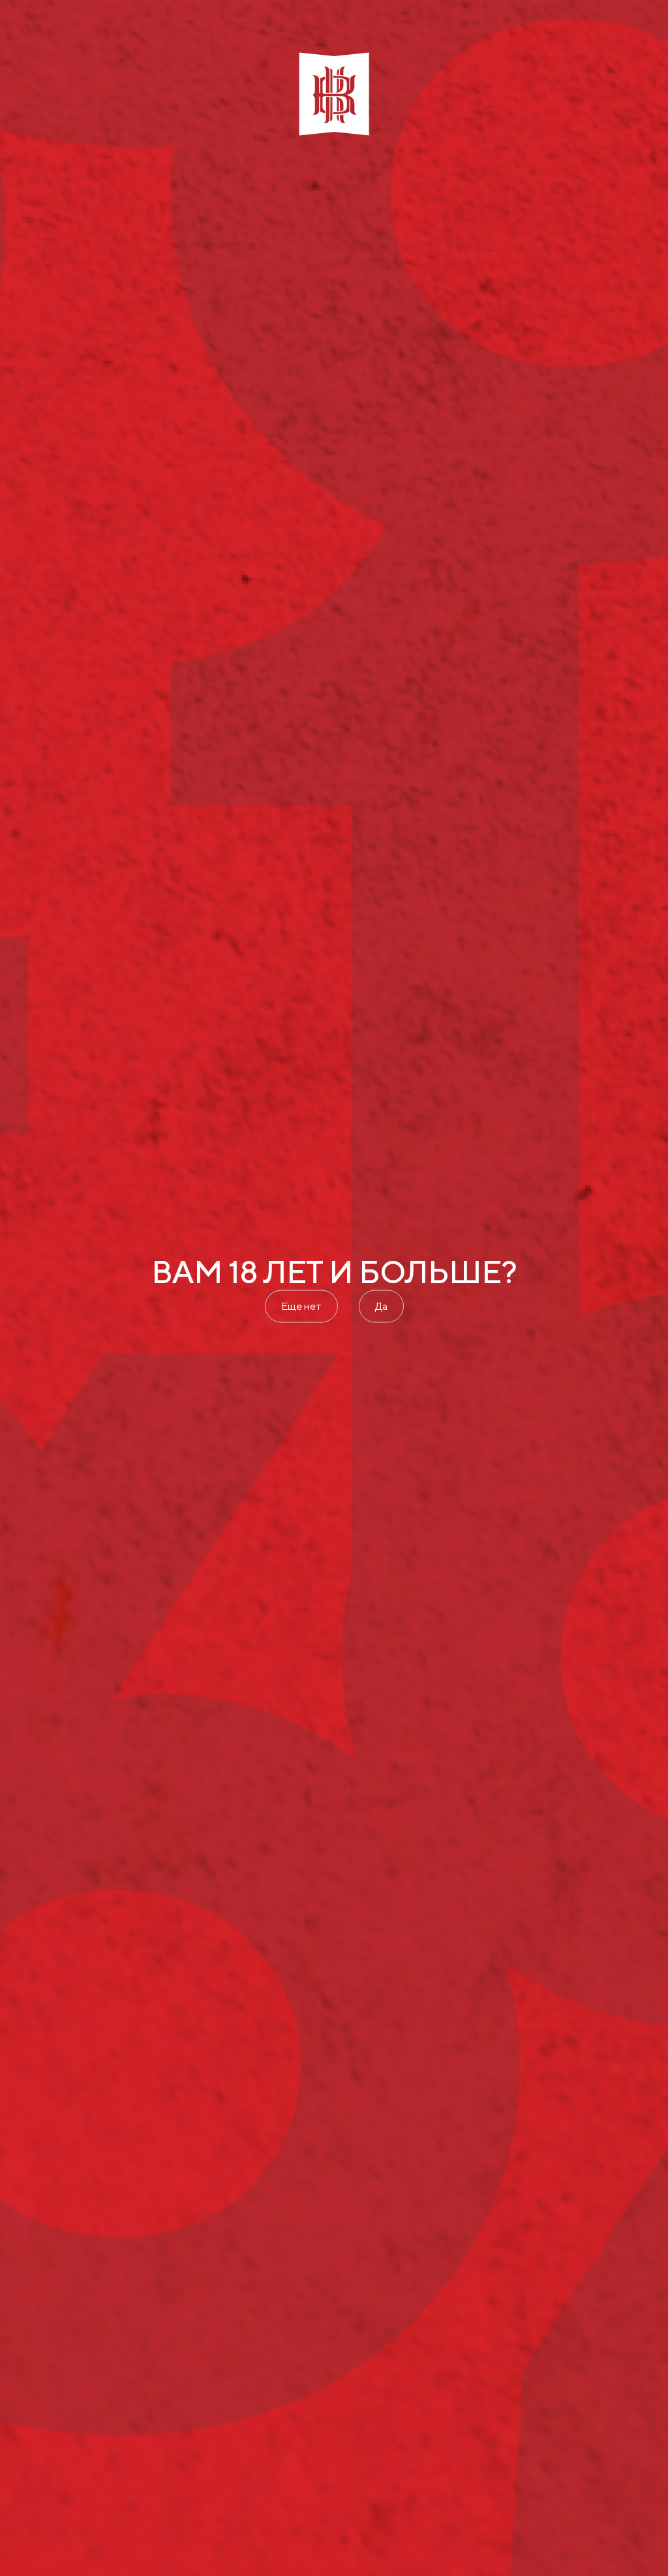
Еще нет (301, 1306)
